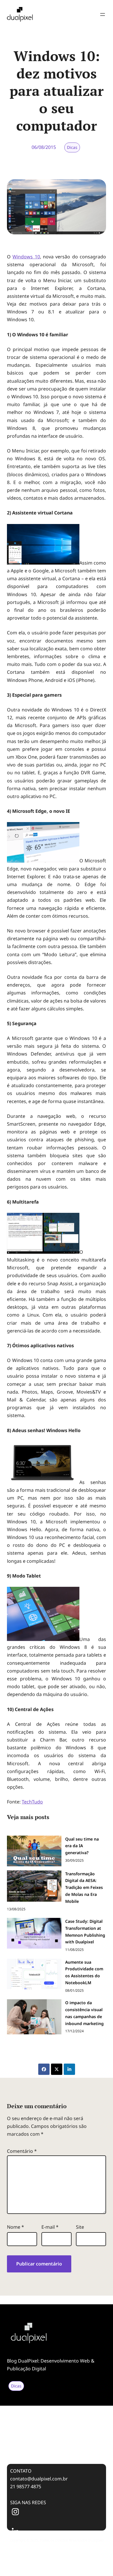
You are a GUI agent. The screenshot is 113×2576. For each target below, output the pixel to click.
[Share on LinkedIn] (69, 2069)
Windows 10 (26, 257)
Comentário (22, 2151)
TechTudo (32, 1802)
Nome (16, 2227)
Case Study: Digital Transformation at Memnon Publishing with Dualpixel (54, 2444)
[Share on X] (57, 2069)
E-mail (50, 2227)
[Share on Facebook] (44, 2069)
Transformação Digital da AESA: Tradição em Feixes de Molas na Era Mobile (51, 2425)
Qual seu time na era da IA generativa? (45, 2408)
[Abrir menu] (103, 14)
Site (80, 2227)
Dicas (72, 147)
